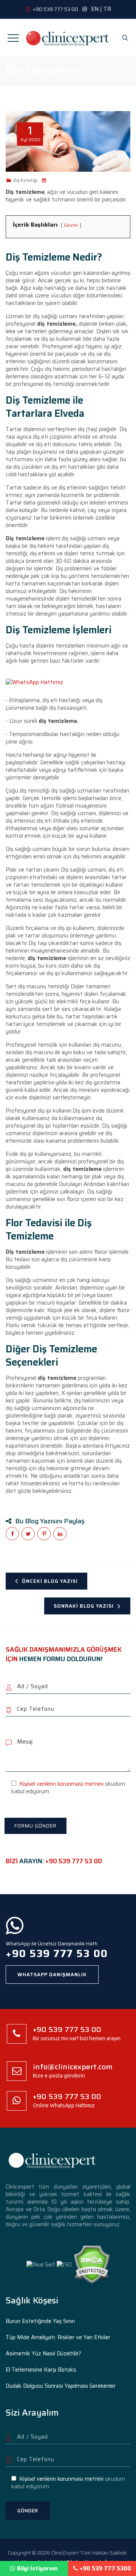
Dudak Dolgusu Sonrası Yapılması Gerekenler (61, 2386)
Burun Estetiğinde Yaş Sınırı (40, 2321)
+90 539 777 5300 (105, 2568)
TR (107, 9)
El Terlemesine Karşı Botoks (41, 2370)
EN (95, 9)
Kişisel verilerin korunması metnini (61, 1784)
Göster (71, 225)
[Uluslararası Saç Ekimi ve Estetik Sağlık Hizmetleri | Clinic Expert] (68, 38)
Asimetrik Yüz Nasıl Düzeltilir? (43, 2353)
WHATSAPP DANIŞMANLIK (52, 1975)
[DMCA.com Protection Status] (92, 2264)
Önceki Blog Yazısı (50, 1581)
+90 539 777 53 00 (74, 1861)
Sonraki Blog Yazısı (84, 1606)
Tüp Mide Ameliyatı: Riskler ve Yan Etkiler (58, 2337)
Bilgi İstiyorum (37, 2568)
